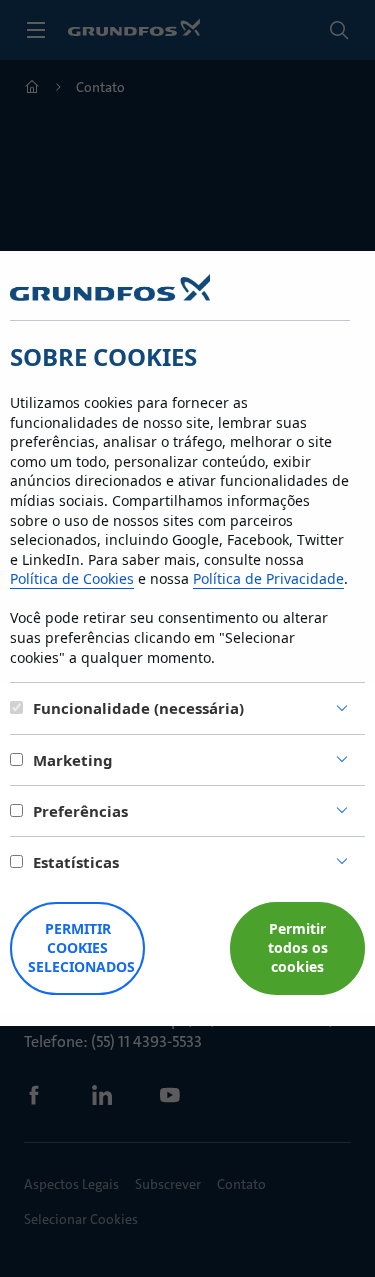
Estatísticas (76, 862)
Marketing (73, 760)
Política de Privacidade (268, 578)
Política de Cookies (72, 578)
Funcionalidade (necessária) (138, 708)
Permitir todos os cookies (298, 947)
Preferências (80, 811)
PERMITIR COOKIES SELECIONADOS (81, 947)
